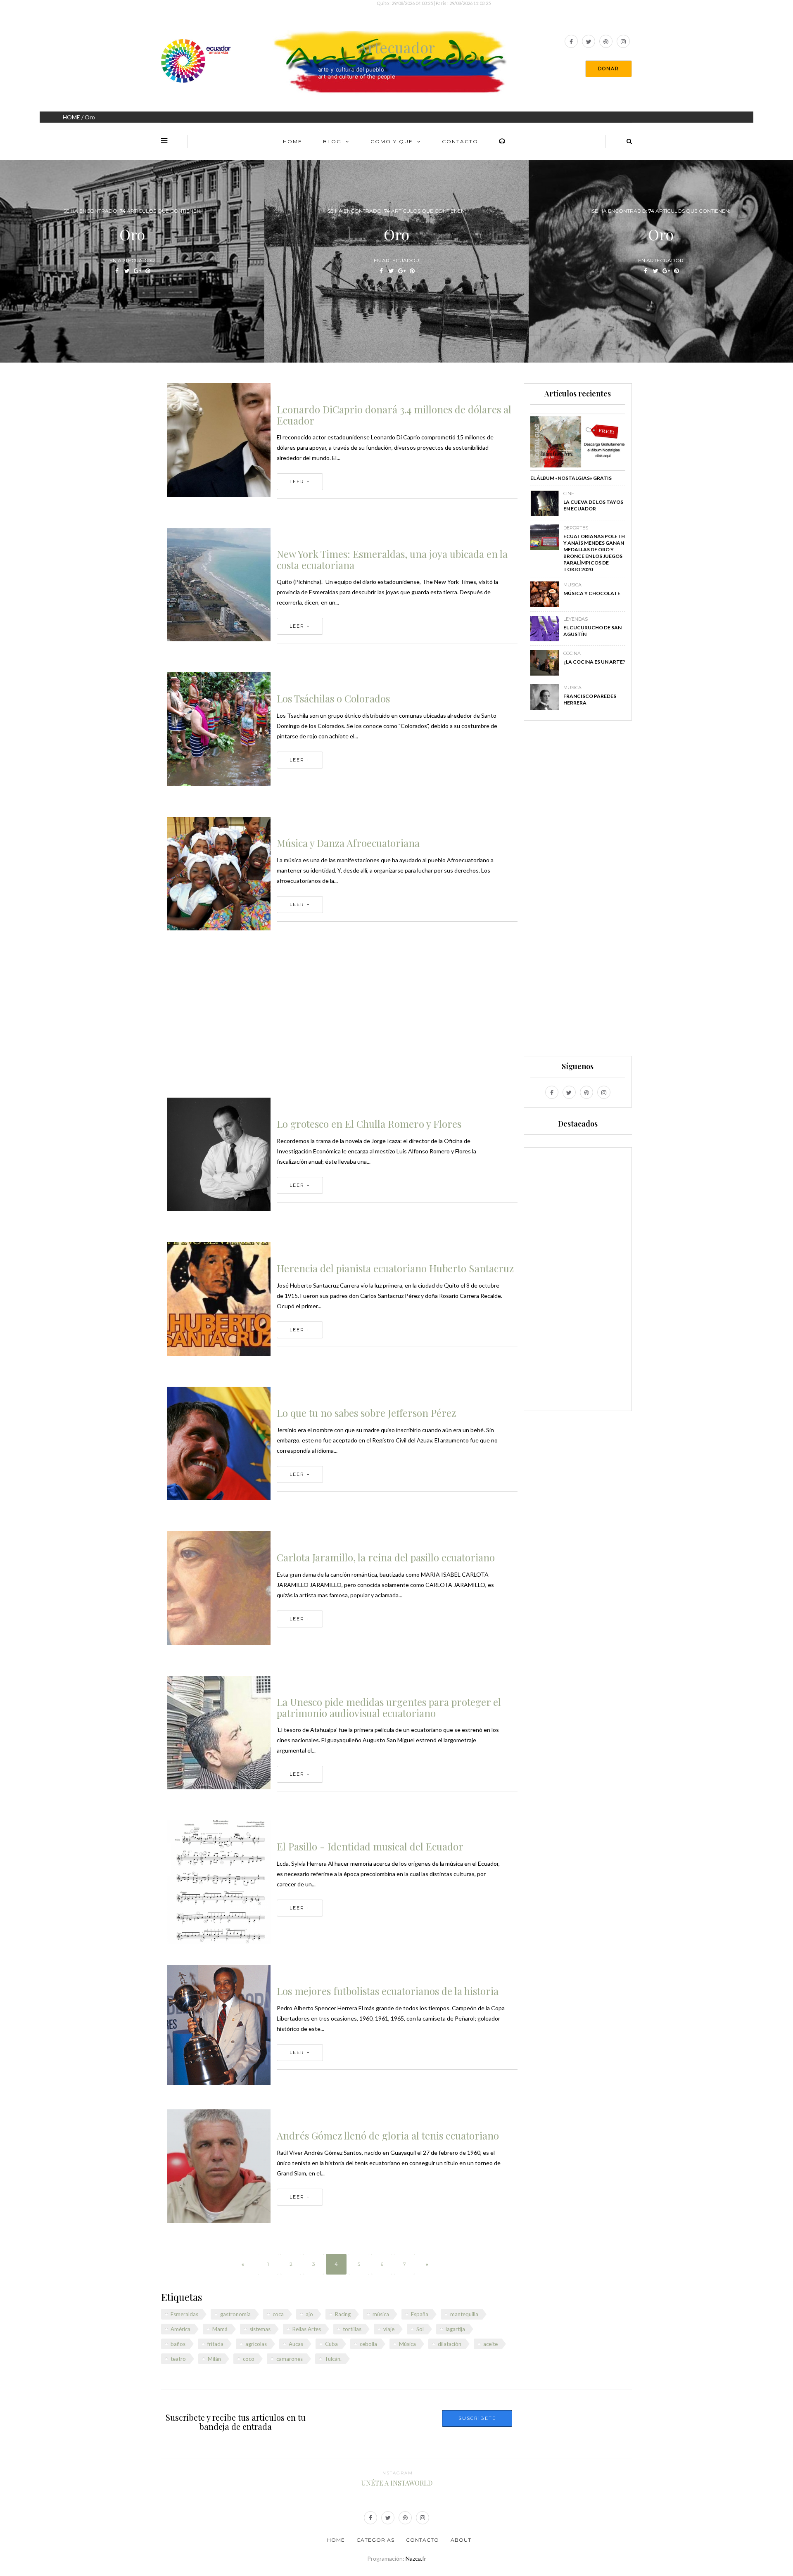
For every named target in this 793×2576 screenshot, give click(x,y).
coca (278, 2314)
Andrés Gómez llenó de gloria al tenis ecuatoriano (388, 2135)
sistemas (260, 2329)
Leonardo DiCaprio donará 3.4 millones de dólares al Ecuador (394, 415)
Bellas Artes (307, 2329)
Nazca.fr (416, 2558)
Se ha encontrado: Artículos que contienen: (132, 211)
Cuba (331, 2344)
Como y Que (392, 141)
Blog (332, 141)
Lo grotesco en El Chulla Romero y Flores (369, 1124)
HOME (71, 117)
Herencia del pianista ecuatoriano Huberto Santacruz (395, 1268)
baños (178, 2344)
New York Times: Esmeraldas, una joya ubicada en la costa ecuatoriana (392, 559)
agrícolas (256, 2344)
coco (249, 2359)
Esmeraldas (184, 2314)
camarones (290, 2359)
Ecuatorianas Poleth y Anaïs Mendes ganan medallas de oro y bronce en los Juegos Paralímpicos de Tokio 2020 (594, 553)
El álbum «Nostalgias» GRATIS (571, 478)
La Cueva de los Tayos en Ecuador (593, 505)
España (420, 2314)
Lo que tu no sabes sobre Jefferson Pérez (366, 1413)
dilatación (450, 2344)
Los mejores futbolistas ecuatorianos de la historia (388, 1991)
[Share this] (117, 271)
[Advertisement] (342, 1019)
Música (407, 2344)
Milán (214, 2359)
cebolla (368, 2344)
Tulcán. (333, 2359)
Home (293, 141)
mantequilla (464, 2314)
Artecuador (396, 47)
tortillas (352, 2329)
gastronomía (235, 2314)
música (381, 2314)
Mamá (220, 2329)
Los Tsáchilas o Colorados (333, 698)
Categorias (375, 2540)
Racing (343, 2314)
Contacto (460, 141)
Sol (420, 2329)
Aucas (296, 2344)
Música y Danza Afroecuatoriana (348, 843)
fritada (215, 2344)
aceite (490, 2344)
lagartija (455, 2329)
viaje (389, 2329)
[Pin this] (148, 271)
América (180, 2329)
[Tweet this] (127, 271)
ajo (309, 2314)
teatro (178, 2359)
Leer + (300, 482)
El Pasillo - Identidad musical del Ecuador (370, 1846)
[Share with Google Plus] (137, 271)
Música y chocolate (592, 593)
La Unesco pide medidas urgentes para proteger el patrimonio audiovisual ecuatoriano (389, 1707)
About (461, 2540)
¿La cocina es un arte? (594, 662)
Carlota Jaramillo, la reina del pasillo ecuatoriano (386, 1557)
